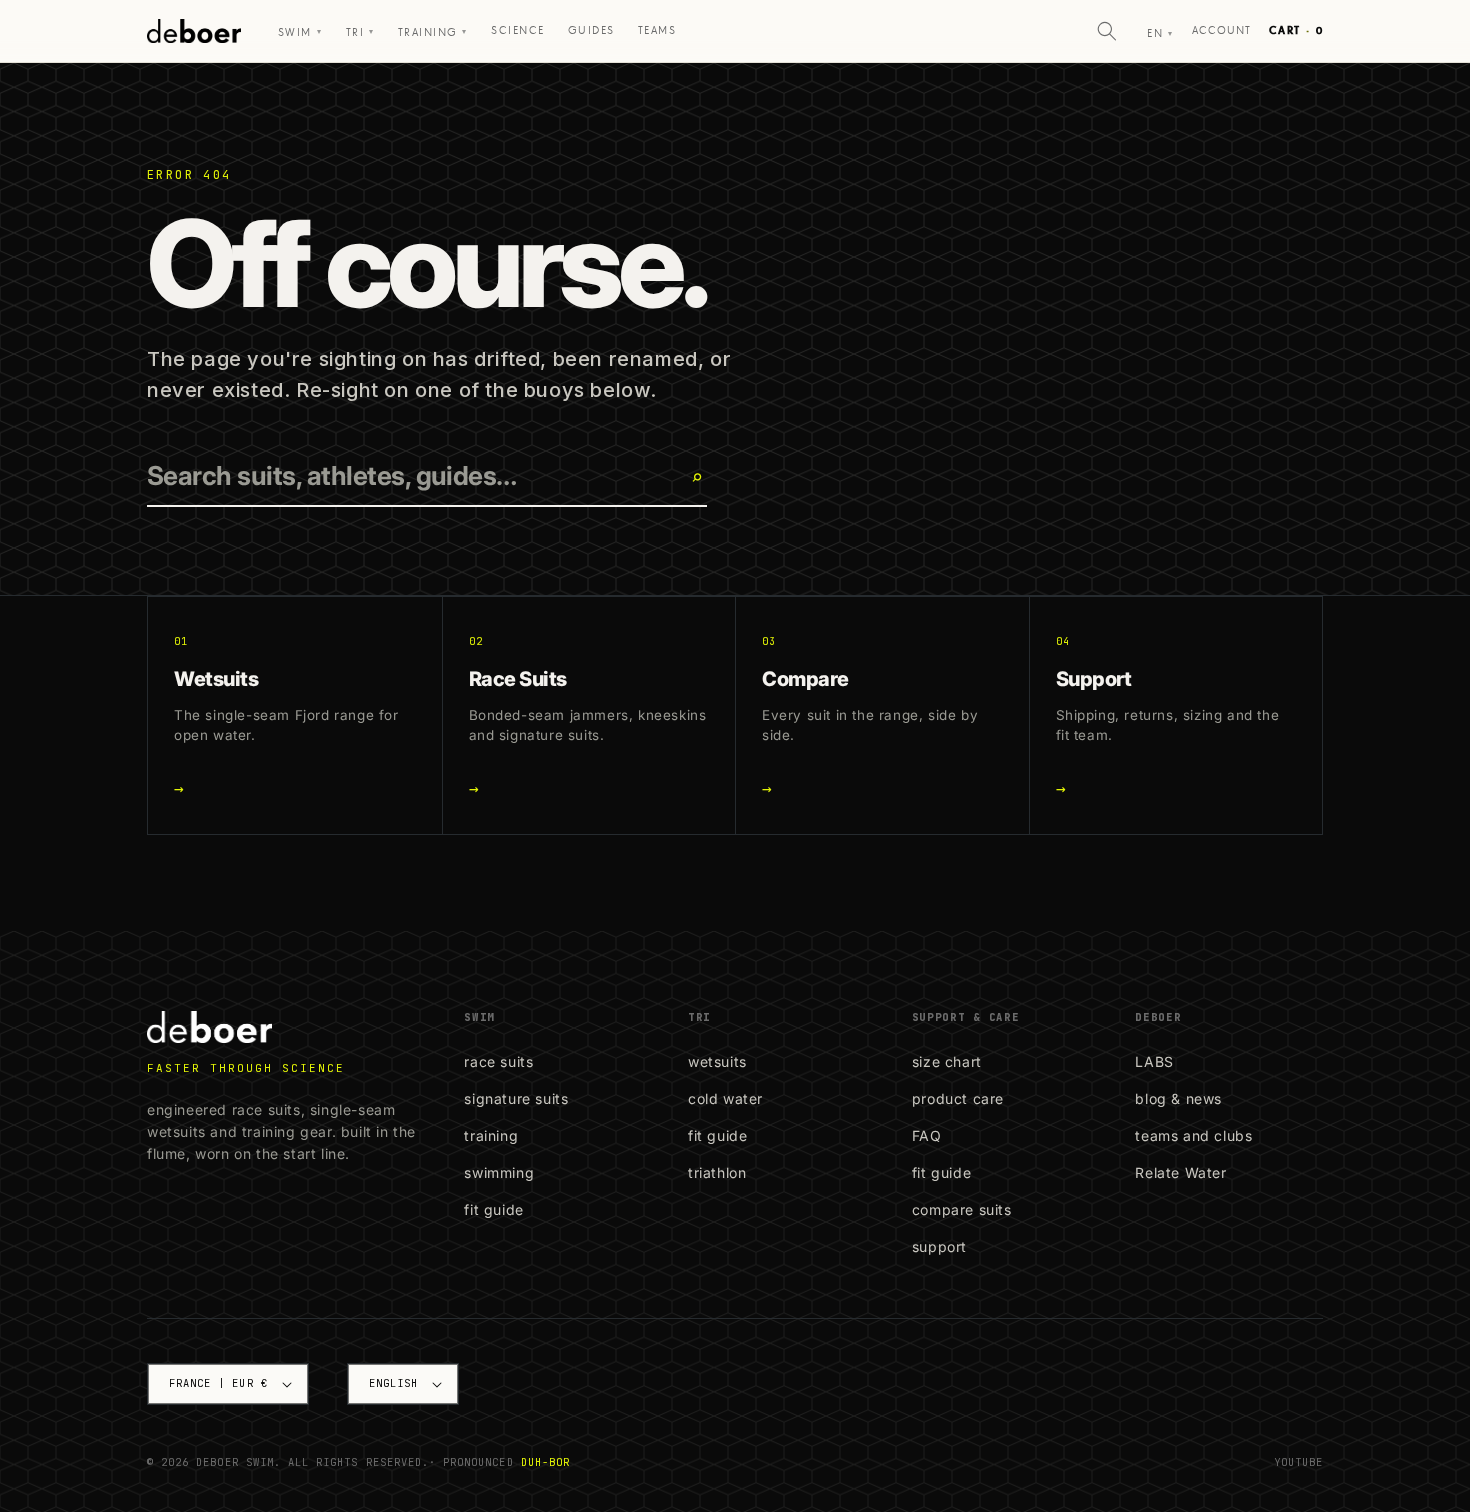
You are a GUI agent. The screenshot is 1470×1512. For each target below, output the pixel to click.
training (491, 1135)
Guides (591, 30)
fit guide (493, 1209)
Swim (300, 32)
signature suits (516, 1098)
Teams (657, 30)
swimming (499, 1172)
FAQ (927, 1135)
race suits (498, 1061)
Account (1222, 30)
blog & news (1178, 1098)
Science (517, 30)
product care (958, 1098)
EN (1160, 33)
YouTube (1298, 1462)
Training (433, 32)
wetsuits (717, 1061)
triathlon (717, 1172)
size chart (947, 1061)
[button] (1107, 31)
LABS (1154, 1061)
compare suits (962, 1209)
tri (360, 32)
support (939, 1246)
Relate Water (1180, 1172)
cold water (725, 1098)
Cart (1296, 30)
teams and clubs (1193, 1135)
